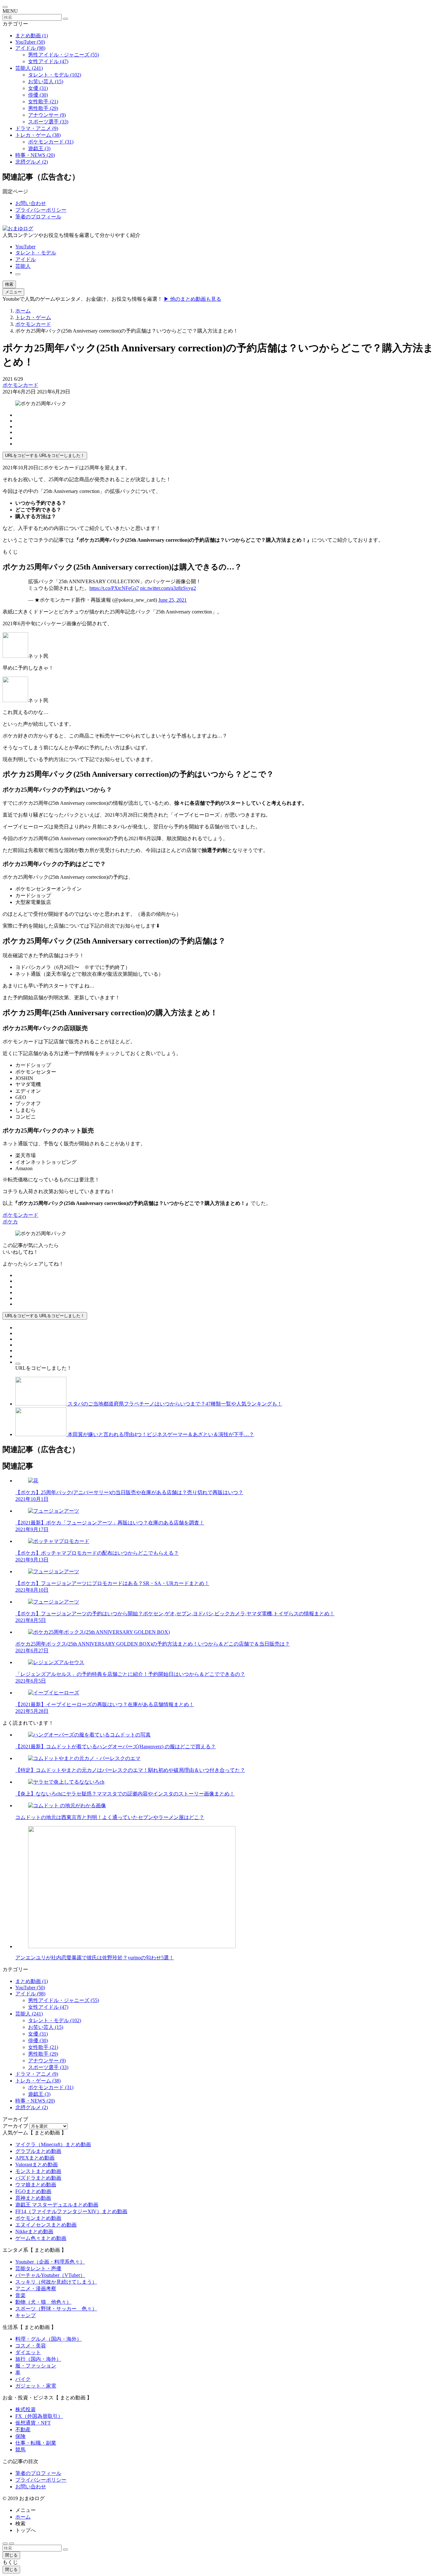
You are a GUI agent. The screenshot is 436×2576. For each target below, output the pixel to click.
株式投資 (26, 2409)
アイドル (30, 48)
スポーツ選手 (48, 122)
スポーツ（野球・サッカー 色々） (56, 2309)
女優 (38, 88)
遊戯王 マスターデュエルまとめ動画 (57, 2205)
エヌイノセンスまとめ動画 (46, 2225)
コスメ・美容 (31, 2346)
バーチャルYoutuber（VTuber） (50, 2275)
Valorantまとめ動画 (37, 2165)
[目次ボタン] (5, 2543)
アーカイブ (15, 2126)
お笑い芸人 (46, 81)
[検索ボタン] (18, 274)
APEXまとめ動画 (35, 2158)
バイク (23, 2379)
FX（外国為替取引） (39, 2416)
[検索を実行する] (65, 19)
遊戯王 (39, 148)
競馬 (20, 2450)
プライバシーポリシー (41, 210)
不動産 (23, 2429)
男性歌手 (43, 108)
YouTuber (30, 42)
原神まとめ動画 (33, 2198)
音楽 (20, 2295)
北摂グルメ (32, 162)
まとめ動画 (32, 36)
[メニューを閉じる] (5, 7)
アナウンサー (47, 115)
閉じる (11, 2555)
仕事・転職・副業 (36, 2443)
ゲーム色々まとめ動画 (41, 2238)
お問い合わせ (31, 203)
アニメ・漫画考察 (36, 2289)
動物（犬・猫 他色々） (43, 2302)
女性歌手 (43, 102)
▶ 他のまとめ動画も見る (192, 299)
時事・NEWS (35, 155)
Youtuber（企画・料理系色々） (50, 2262)
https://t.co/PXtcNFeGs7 (114, 588)
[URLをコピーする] (18, 1364)
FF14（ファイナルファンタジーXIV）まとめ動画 (71, 2211)
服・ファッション (36, 2366)
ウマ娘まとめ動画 (36, 2185)
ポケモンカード (51, 142)
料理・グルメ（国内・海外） (49, 2339)
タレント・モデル (55, 75)
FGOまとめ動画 (33, 2191)
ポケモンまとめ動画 (38, 2218)
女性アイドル (48, 61)
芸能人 (29, 68)
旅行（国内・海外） (38, 2359)
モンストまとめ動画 (38, 2171)
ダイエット (28, 2352)
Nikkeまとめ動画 (34, 2231)
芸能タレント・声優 (38, 2268)
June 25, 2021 (173, 600)
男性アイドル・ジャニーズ (64, 55)
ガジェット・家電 (36, 2386)
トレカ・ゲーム (38, 135)
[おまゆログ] (18, 228)
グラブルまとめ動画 (38, 2151)
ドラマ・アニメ (37, 128)
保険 (20, 2436)
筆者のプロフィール (38, 217)
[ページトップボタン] (11, 2543)
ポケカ (10, 1222)
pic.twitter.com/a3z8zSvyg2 (168, 588)
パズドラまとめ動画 (38, 2178)
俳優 (38, 95)
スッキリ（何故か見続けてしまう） (56, 2282)
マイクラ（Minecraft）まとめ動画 (53, 2144)
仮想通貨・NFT (33, 2423)
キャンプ (26, 2315)
